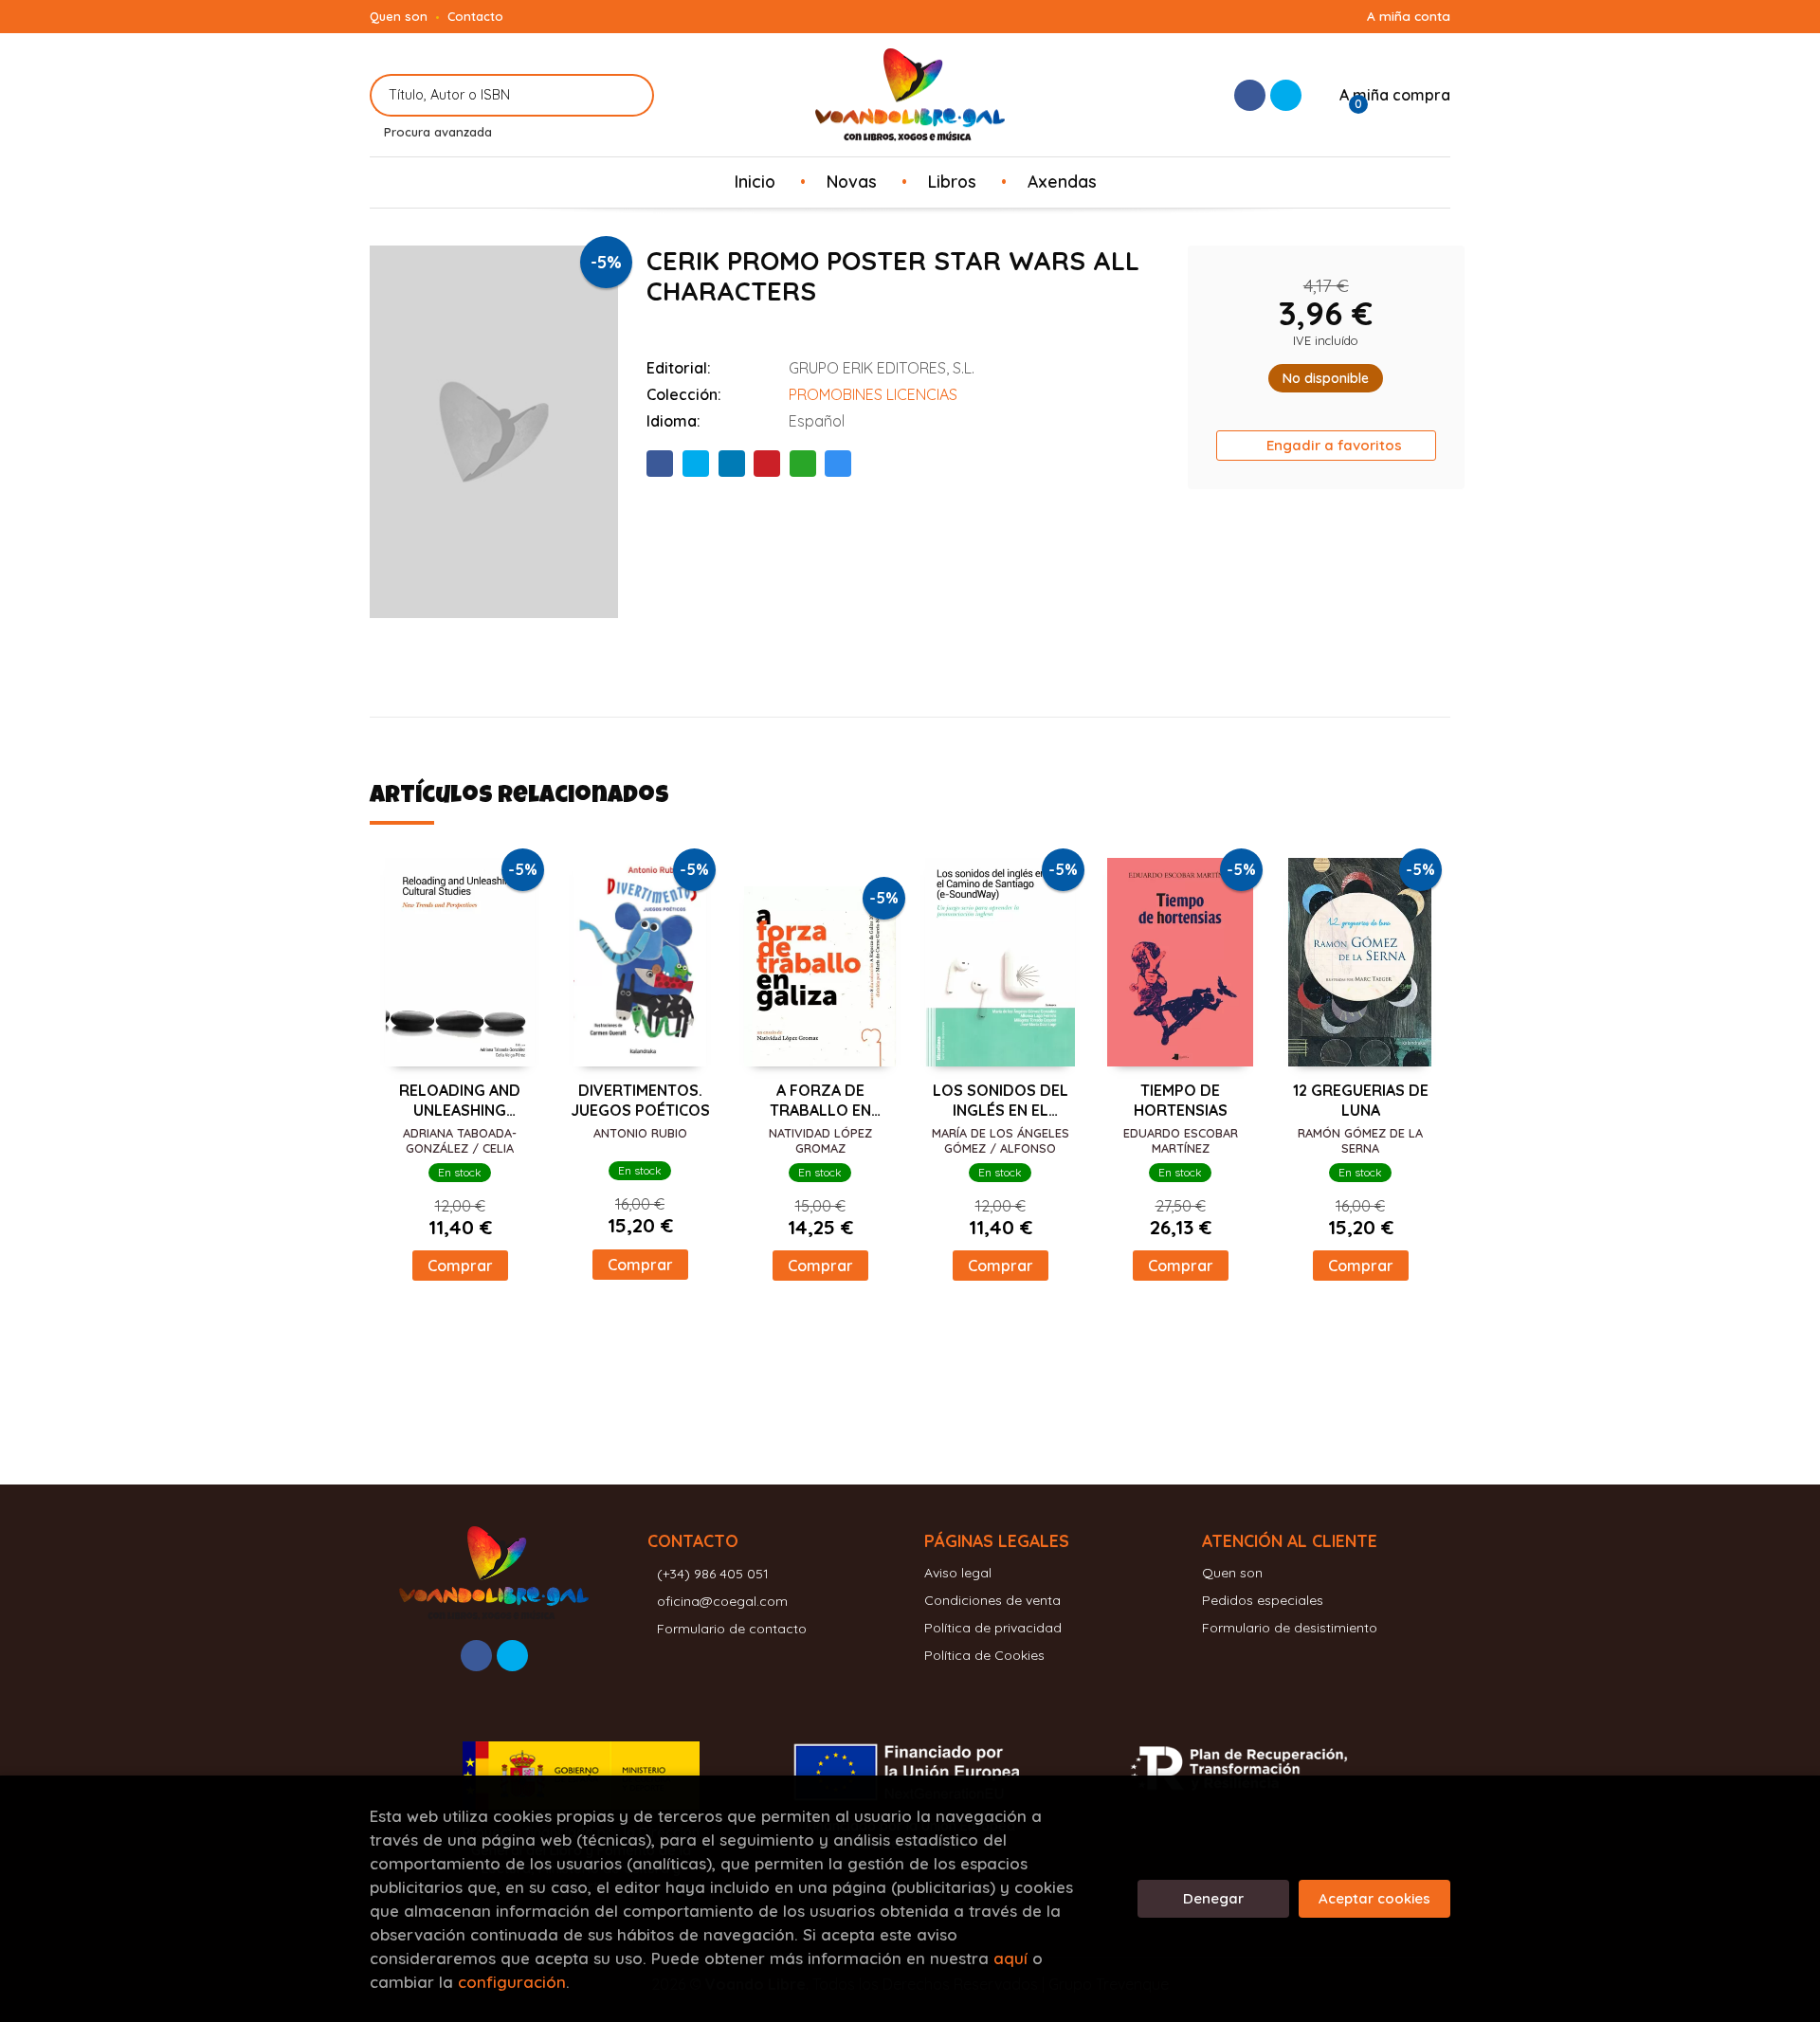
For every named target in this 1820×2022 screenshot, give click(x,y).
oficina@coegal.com (722, 1601)
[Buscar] (628, 95)
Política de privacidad (993, 1628)
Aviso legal (958, 1573)
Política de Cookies (984, 1655)
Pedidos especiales (1263, 1600)
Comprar (460, 1266)
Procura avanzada (438, 132)
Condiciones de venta (992, 1600)
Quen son (399, 16)
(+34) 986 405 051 (713, 1574)
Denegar (1213, 1898)
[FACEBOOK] (1250, 95)
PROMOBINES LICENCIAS (873, 394)
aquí (1010, 1958)
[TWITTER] (1286, 95)
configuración (512, 1982)
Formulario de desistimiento (1290, 1628)
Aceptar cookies (1374, 1898)
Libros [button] (952, 181)
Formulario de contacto (732, 1629)
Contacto (475, 16)
